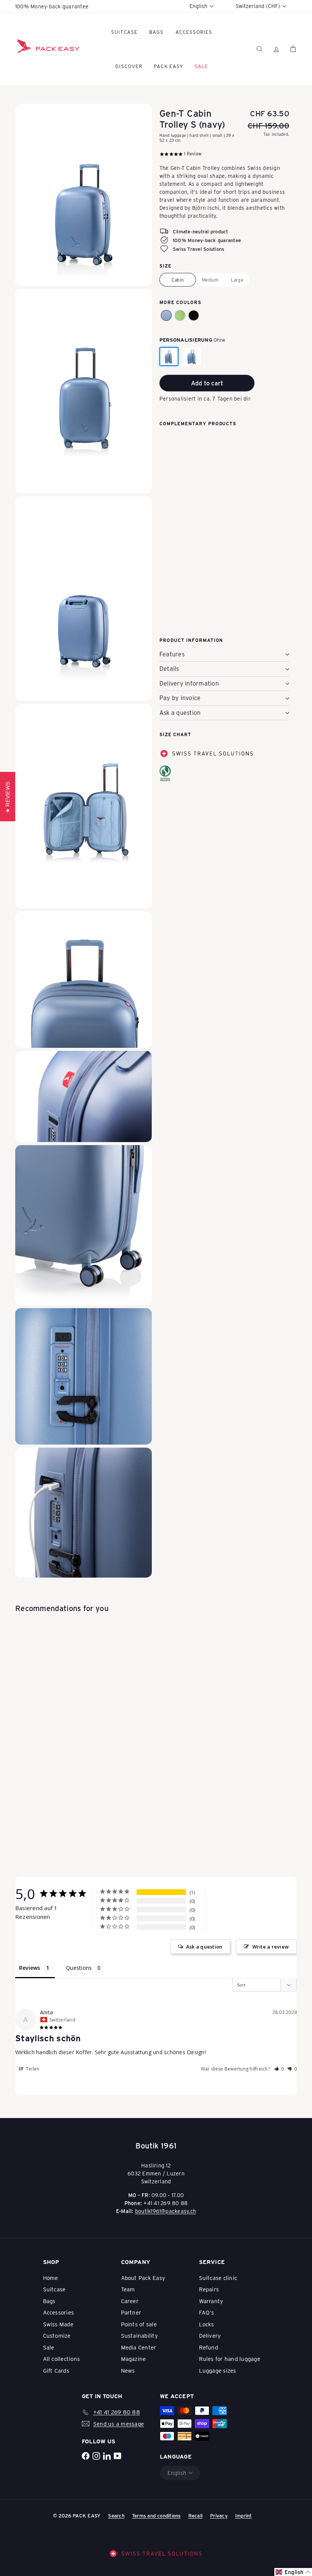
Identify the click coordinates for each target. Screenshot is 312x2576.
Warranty (211, 2301)
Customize (57, 2335)
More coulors (180, 302)
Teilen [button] (32, 2069)
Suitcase (124, 32)
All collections (62, 2359)
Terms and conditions (156, 2515)
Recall (195, 2515)
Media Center (139, 2347)
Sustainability (139, 2335)
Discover (129, 66)
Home (51, 2278)
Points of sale (139, 2324)
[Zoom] (84, 195)
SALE (201, 66)
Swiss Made (58, 2324)
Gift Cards (56, 2370)
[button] (166, 315)
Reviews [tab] (30, 1968)
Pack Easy (168, 66)
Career (130, 2301)
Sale (49, 2347)
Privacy (219, 2515)
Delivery (210, 2335)
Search (116, 2515)
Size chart (175, 734)
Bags (156, 32)
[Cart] (293, 49)
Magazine (134, 2359)
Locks (207, 2324)
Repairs (209, 2289)
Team (128, 2289)
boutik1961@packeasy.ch (166, 2211)
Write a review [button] (271, 1947)
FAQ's (207, 2312)
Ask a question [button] (204, 1947)
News (128, 2370)
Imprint (244, 2515)
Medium (210, 280)
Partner (131, 2312)
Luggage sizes (218, 2370)
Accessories (194, 32)
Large (237, 280)
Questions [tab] (79, 1968)
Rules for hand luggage (230, 2359)
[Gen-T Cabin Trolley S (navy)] (224, 470)
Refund (209, 2347)
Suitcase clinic (218, 2278)
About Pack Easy (143, 2278)
